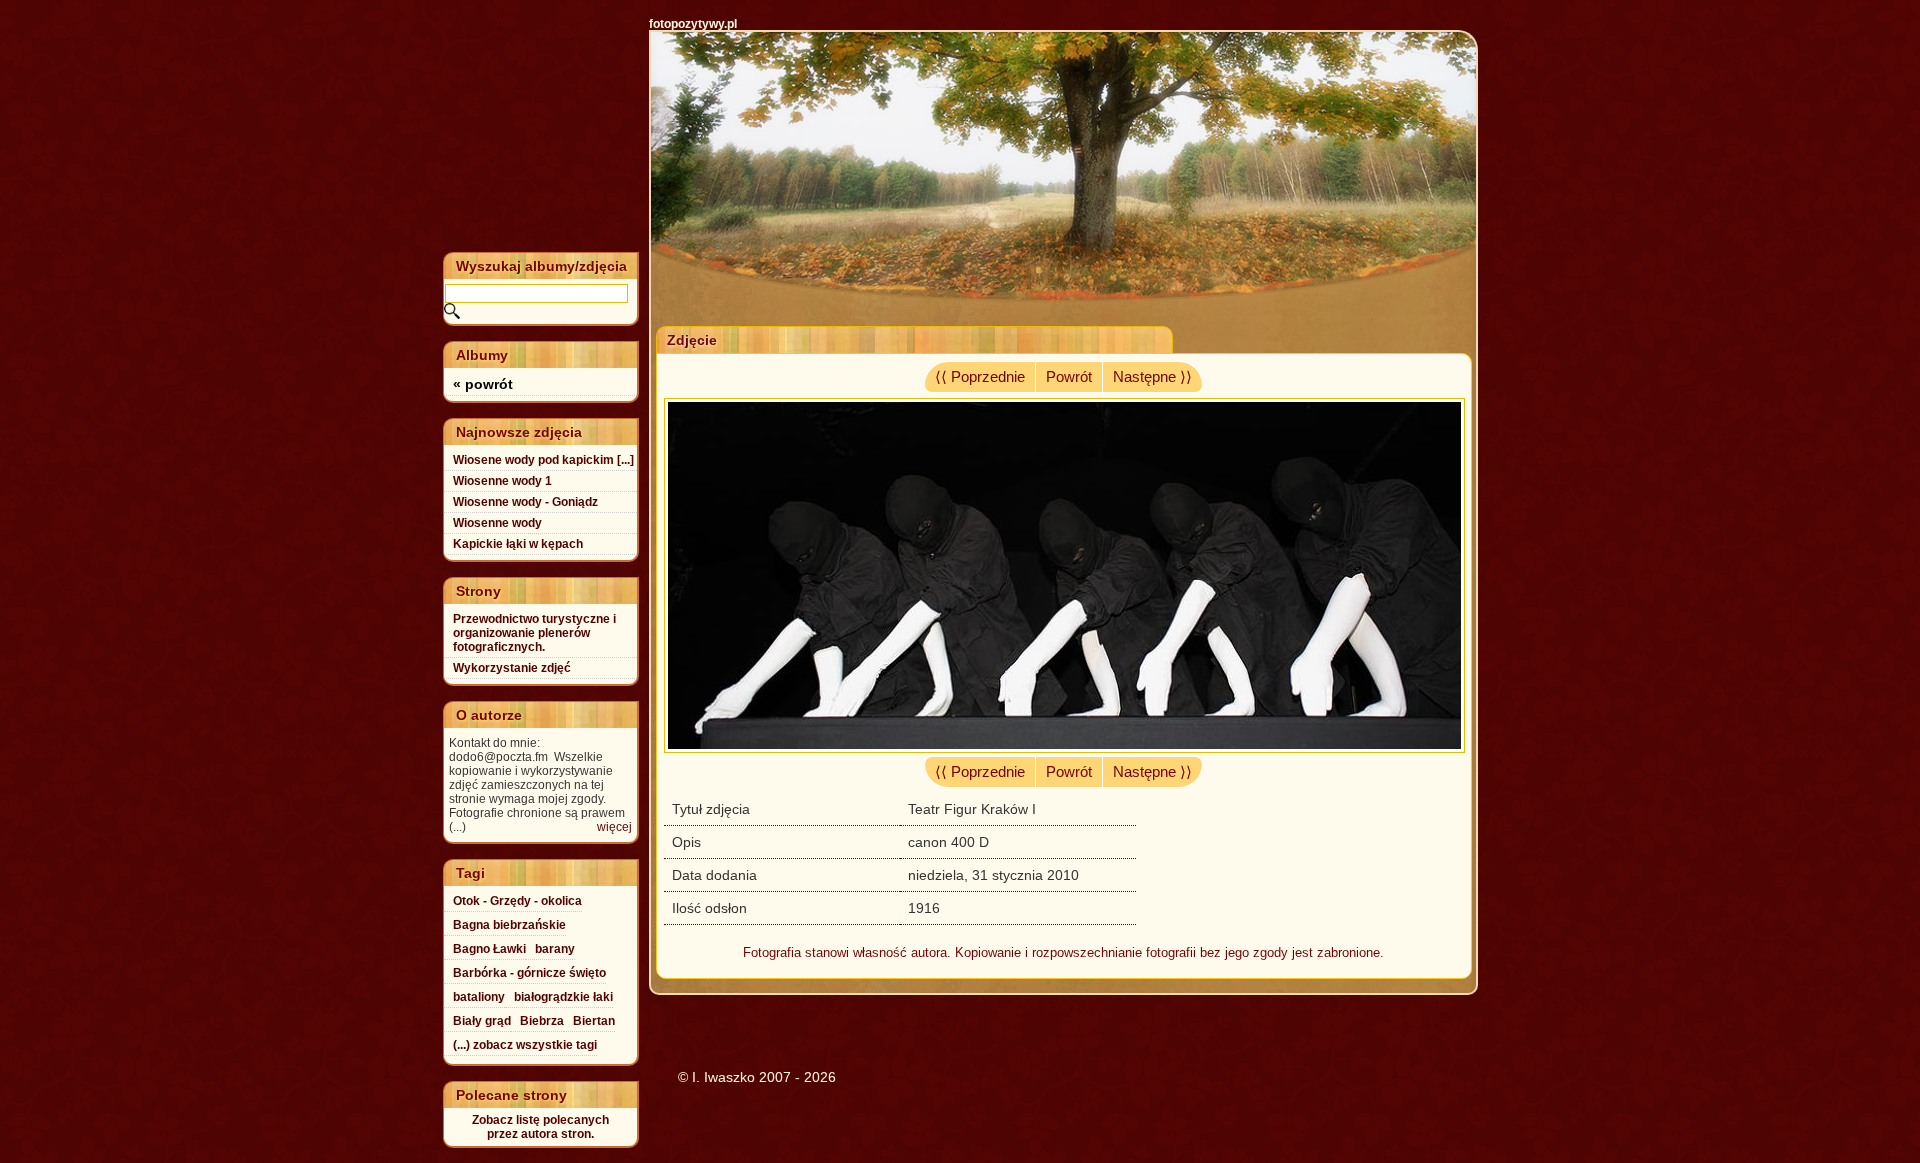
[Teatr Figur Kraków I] (1064, 748)
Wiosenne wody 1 (502, 481)
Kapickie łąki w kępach (518, 544)
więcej (614, 827)
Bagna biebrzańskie (509, 925)
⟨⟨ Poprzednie (980, 377)
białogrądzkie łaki (563, 997)
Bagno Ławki (489, 949)
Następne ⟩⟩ (1152, 377)
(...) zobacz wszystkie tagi (525, 1045)
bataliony (479, 997)
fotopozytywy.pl (693, 24)
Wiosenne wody (497, 523)
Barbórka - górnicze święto (529, 973)
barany (555, 949)
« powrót (483, 384)
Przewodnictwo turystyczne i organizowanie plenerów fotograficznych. (534, 633)
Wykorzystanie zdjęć (512, 668)
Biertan (594, 1021)
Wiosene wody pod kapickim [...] (543, 460)
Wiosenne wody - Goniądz (525, 502)
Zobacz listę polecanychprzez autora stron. (540, 1127)
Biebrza (542, 1021)
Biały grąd (482, 1021)
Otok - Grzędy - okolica (517, 901)
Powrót (1069, 377)
